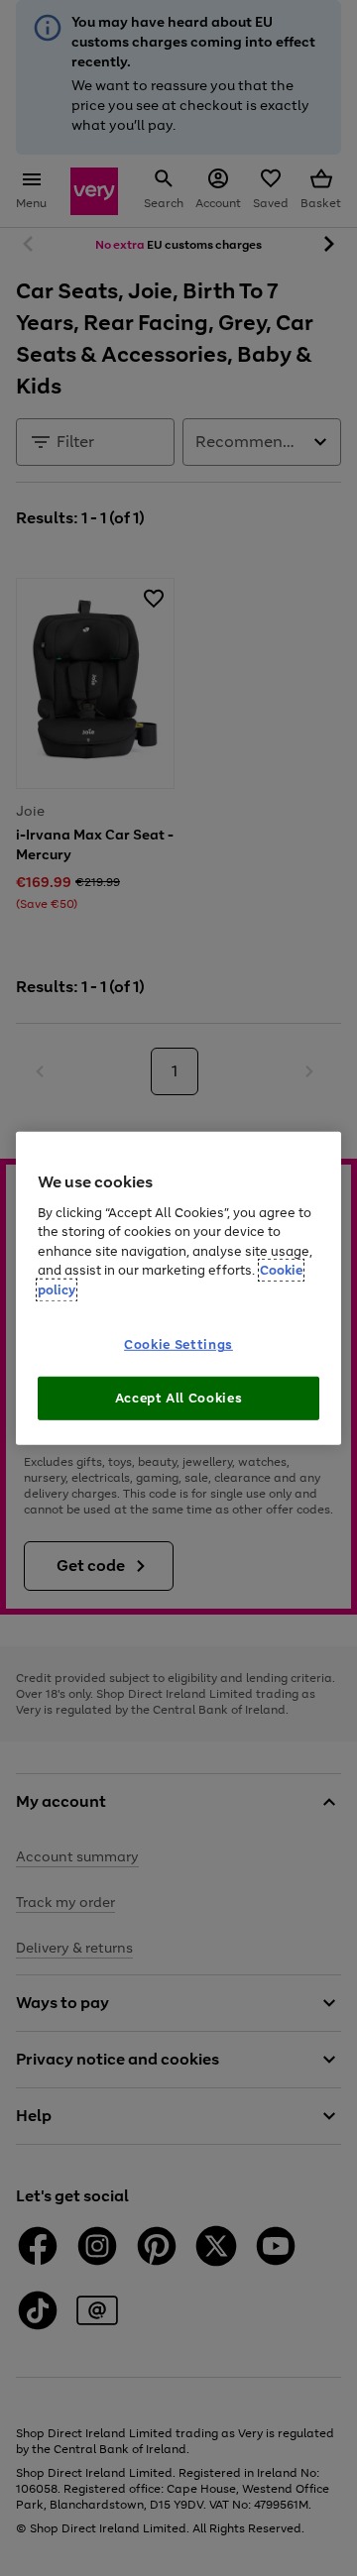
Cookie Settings (178, 1344)
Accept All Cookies (179, 1397)
